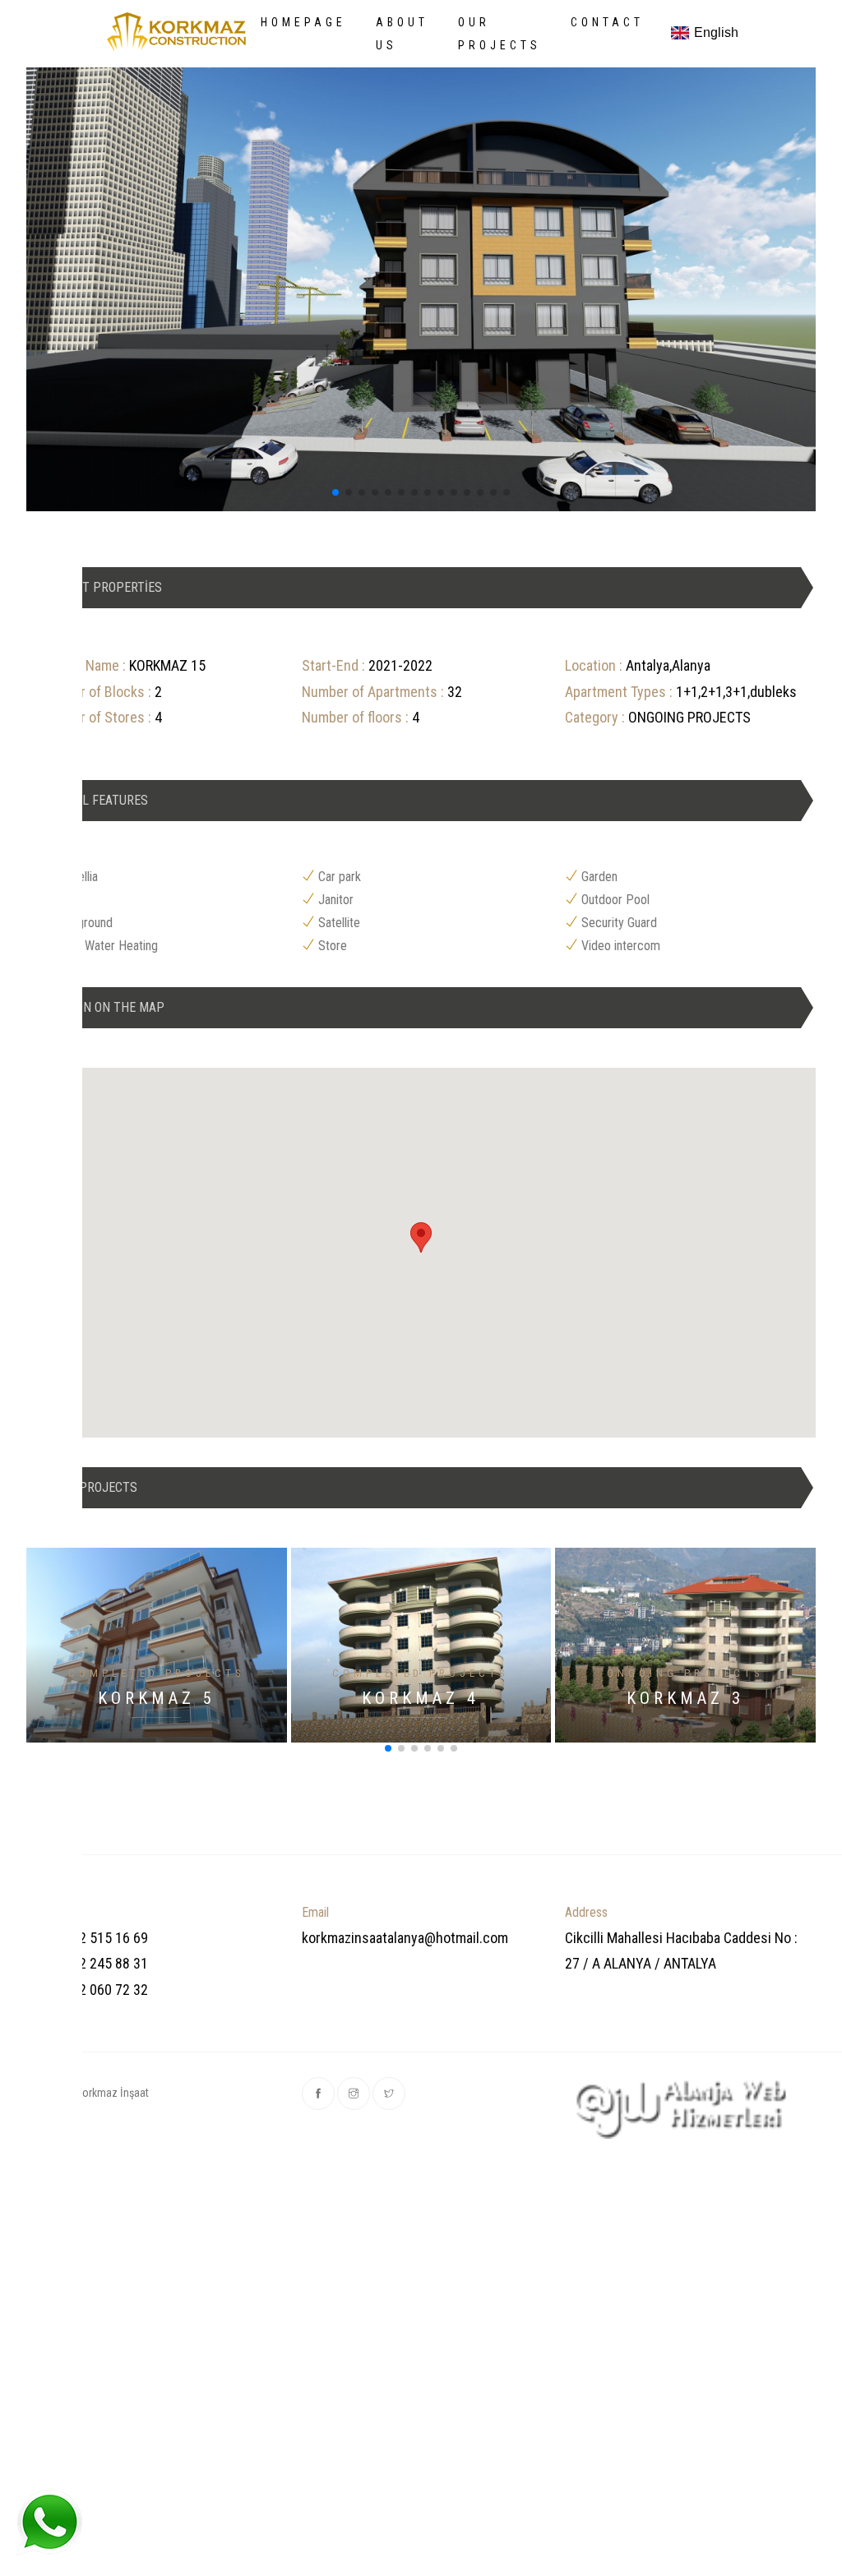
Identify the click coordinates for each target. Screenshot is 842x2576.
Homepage (303, 22)
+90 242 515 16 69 (93, 1938)
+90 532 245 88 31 (93, 1963)
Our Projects (500, 34)
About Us (402, 34)
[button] (335, 492)
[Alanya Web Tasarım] (684, 2108)
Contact (607, 22)
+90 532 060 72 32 (93, 1990)
